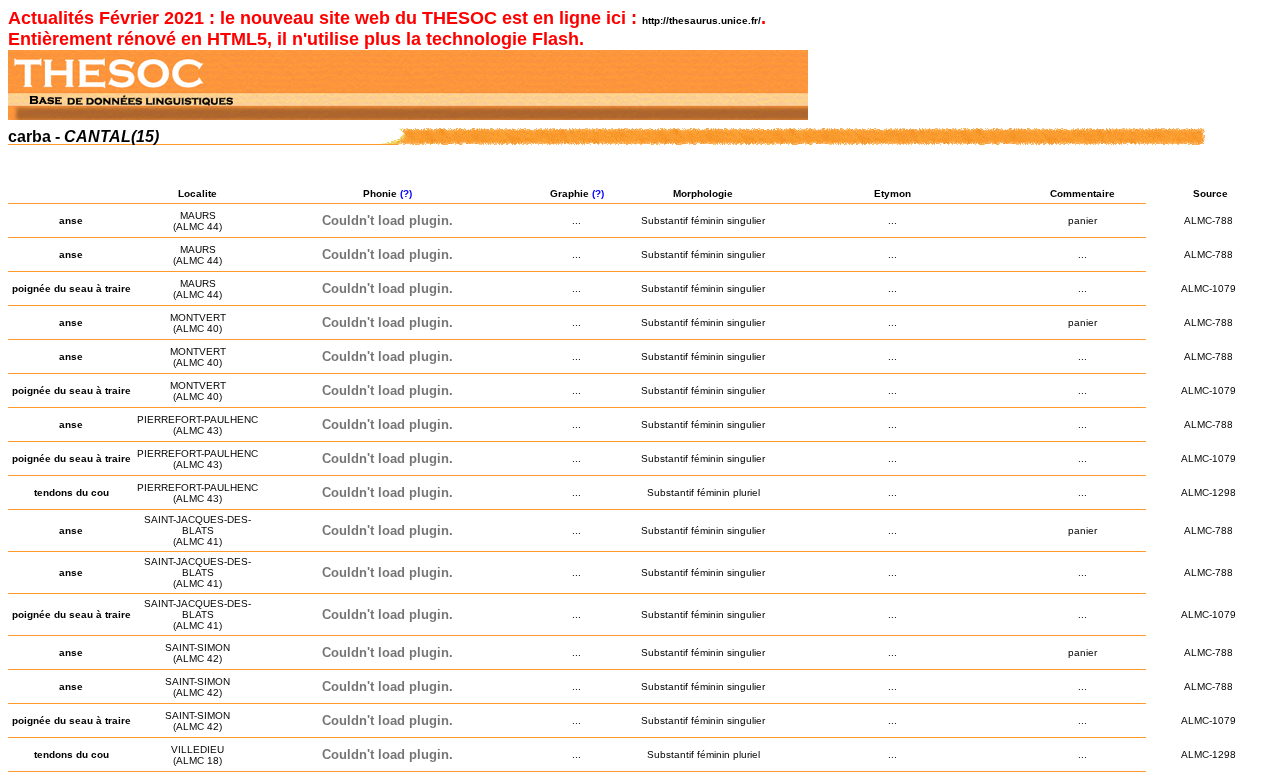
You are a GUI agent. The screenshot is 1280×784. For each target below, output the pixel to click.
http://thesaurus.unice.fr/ (701, 20)
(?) (407, 193)
